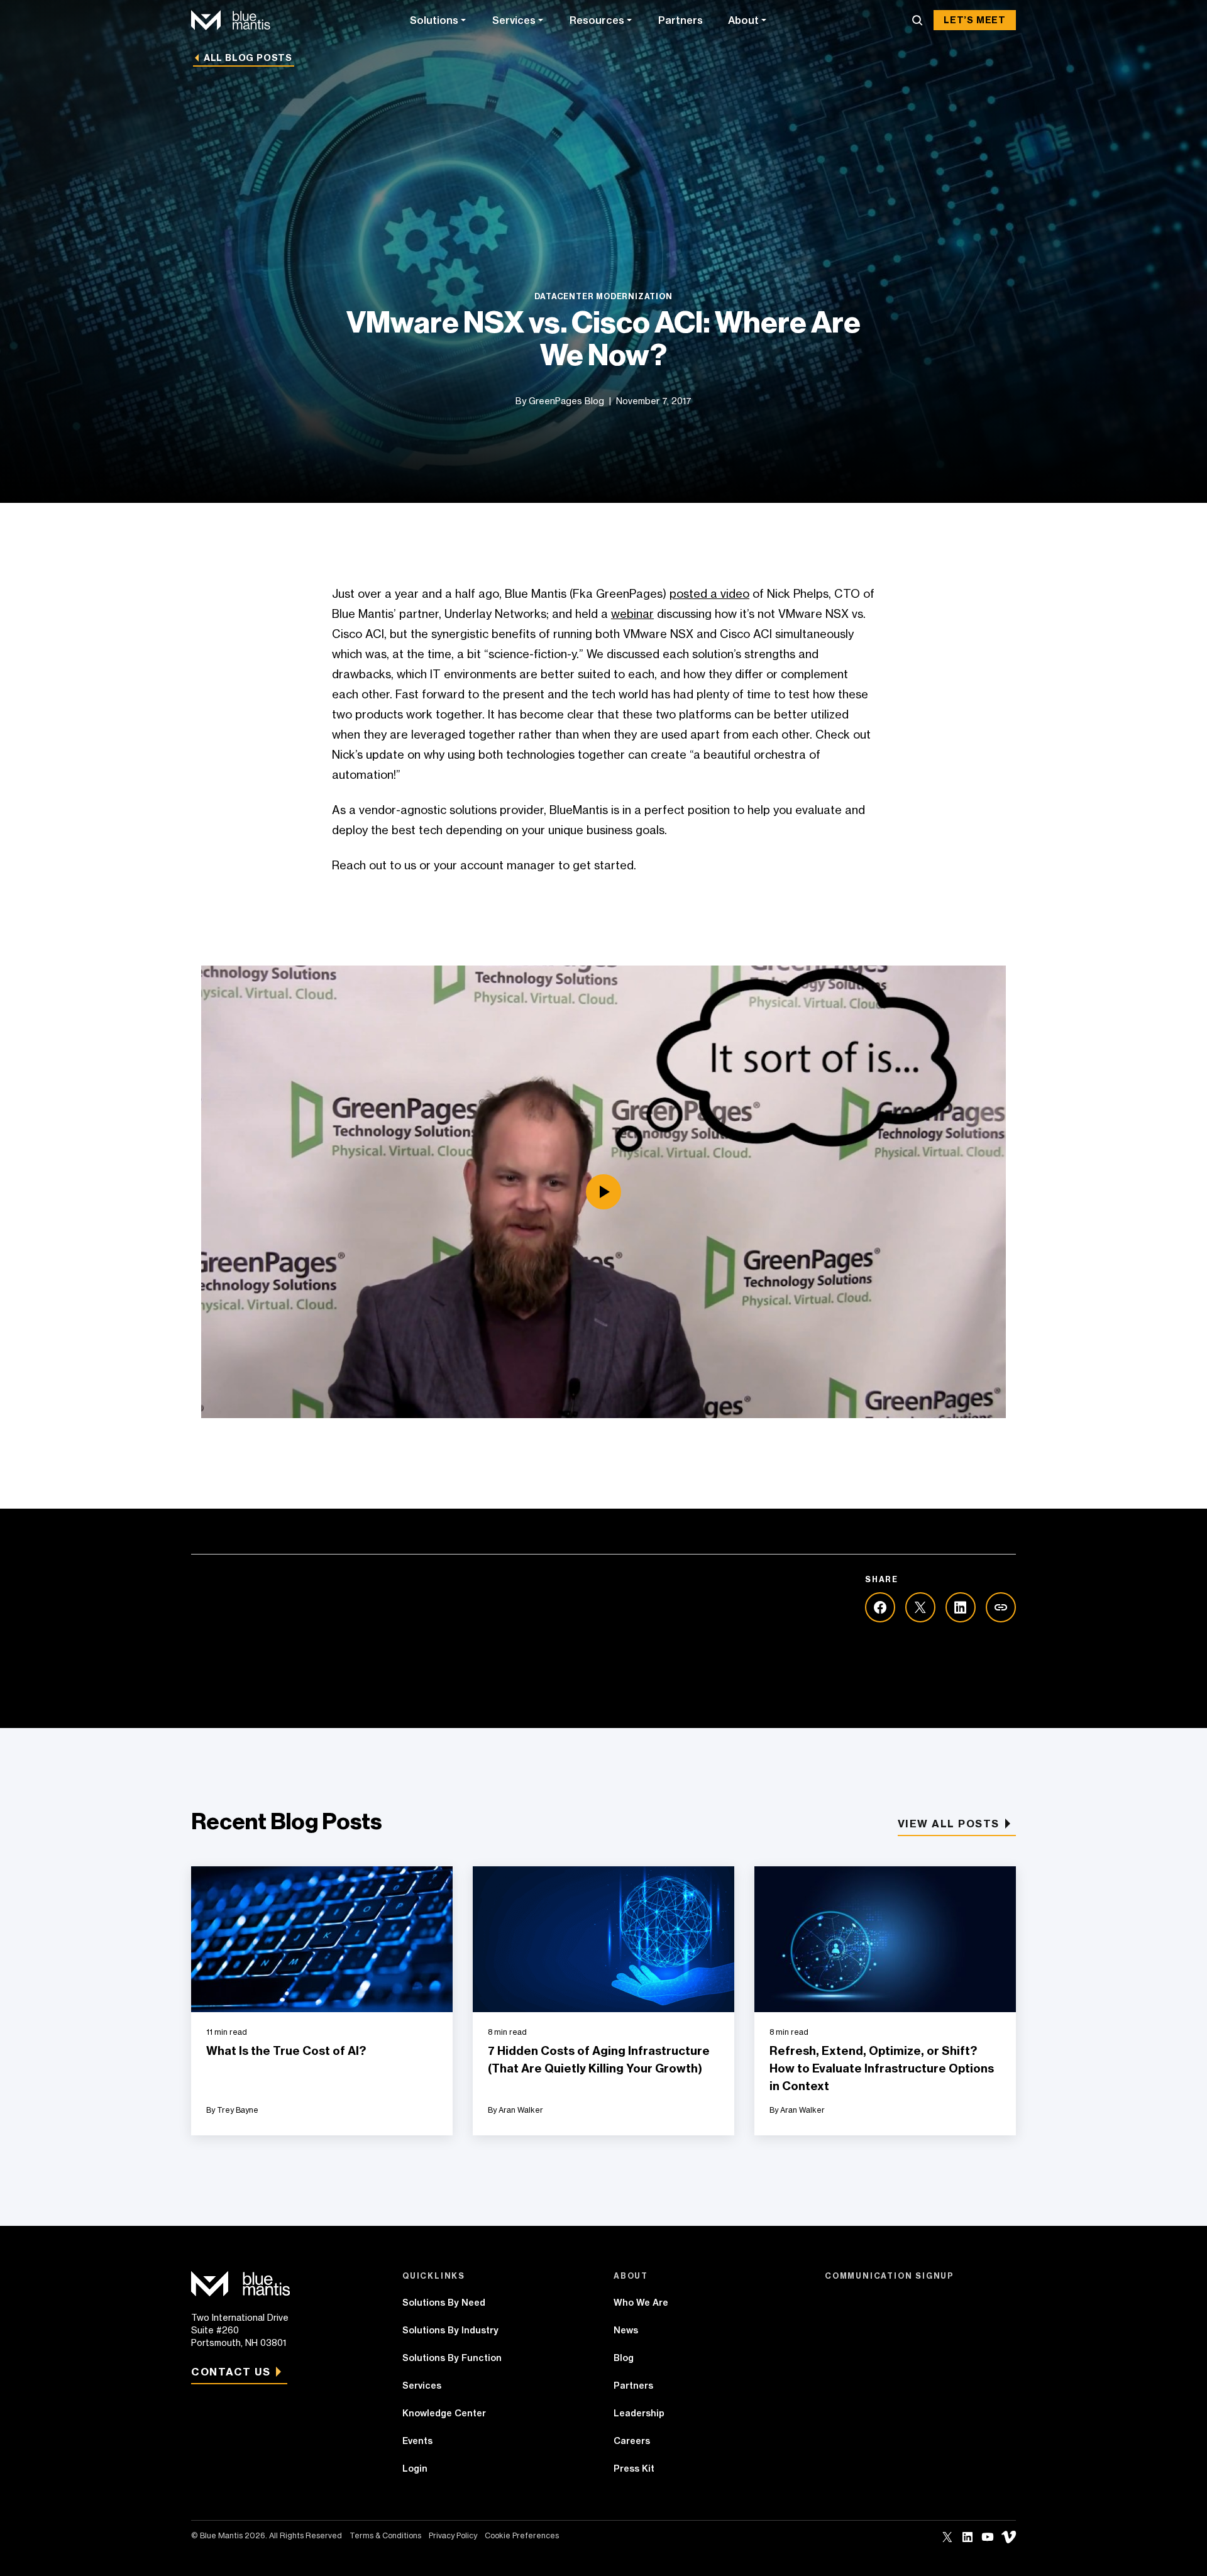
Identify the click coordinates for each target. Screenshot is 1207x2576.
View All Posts (949, 1824)
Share (1001, 1607)
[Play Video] (603, 1192)
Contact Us (231, 2372)
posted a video (709, 593)
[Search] (917, 20)
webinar (632, 614)
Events (417, 2441)
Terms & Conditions (385, 2535)
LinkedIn (967, 2537)
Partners (681, 20)
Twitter (947, 2537)
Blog (624, 2358)
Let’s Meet (975, 20)
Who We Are (641, 2303)
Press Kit (634, 2469)
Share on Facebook (880, 1607)
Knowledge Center (444, 2413)
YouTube (988, 2537)
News (626, 2330)
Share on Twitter (920, 1607)
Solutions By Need (444, 2303)
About (743, 20)
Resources (597, 20)
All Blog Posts (248, 58)
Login (415, 2469)
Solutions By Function (452, 2358)
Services (514, 20)
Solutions (434, 20)
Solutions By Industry (450, 2330)
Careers (632, 2441)
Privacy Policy (453, 2535)
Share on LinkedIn (961, 1607)
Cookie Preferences (522, 2535)
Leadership (639, 2413)
